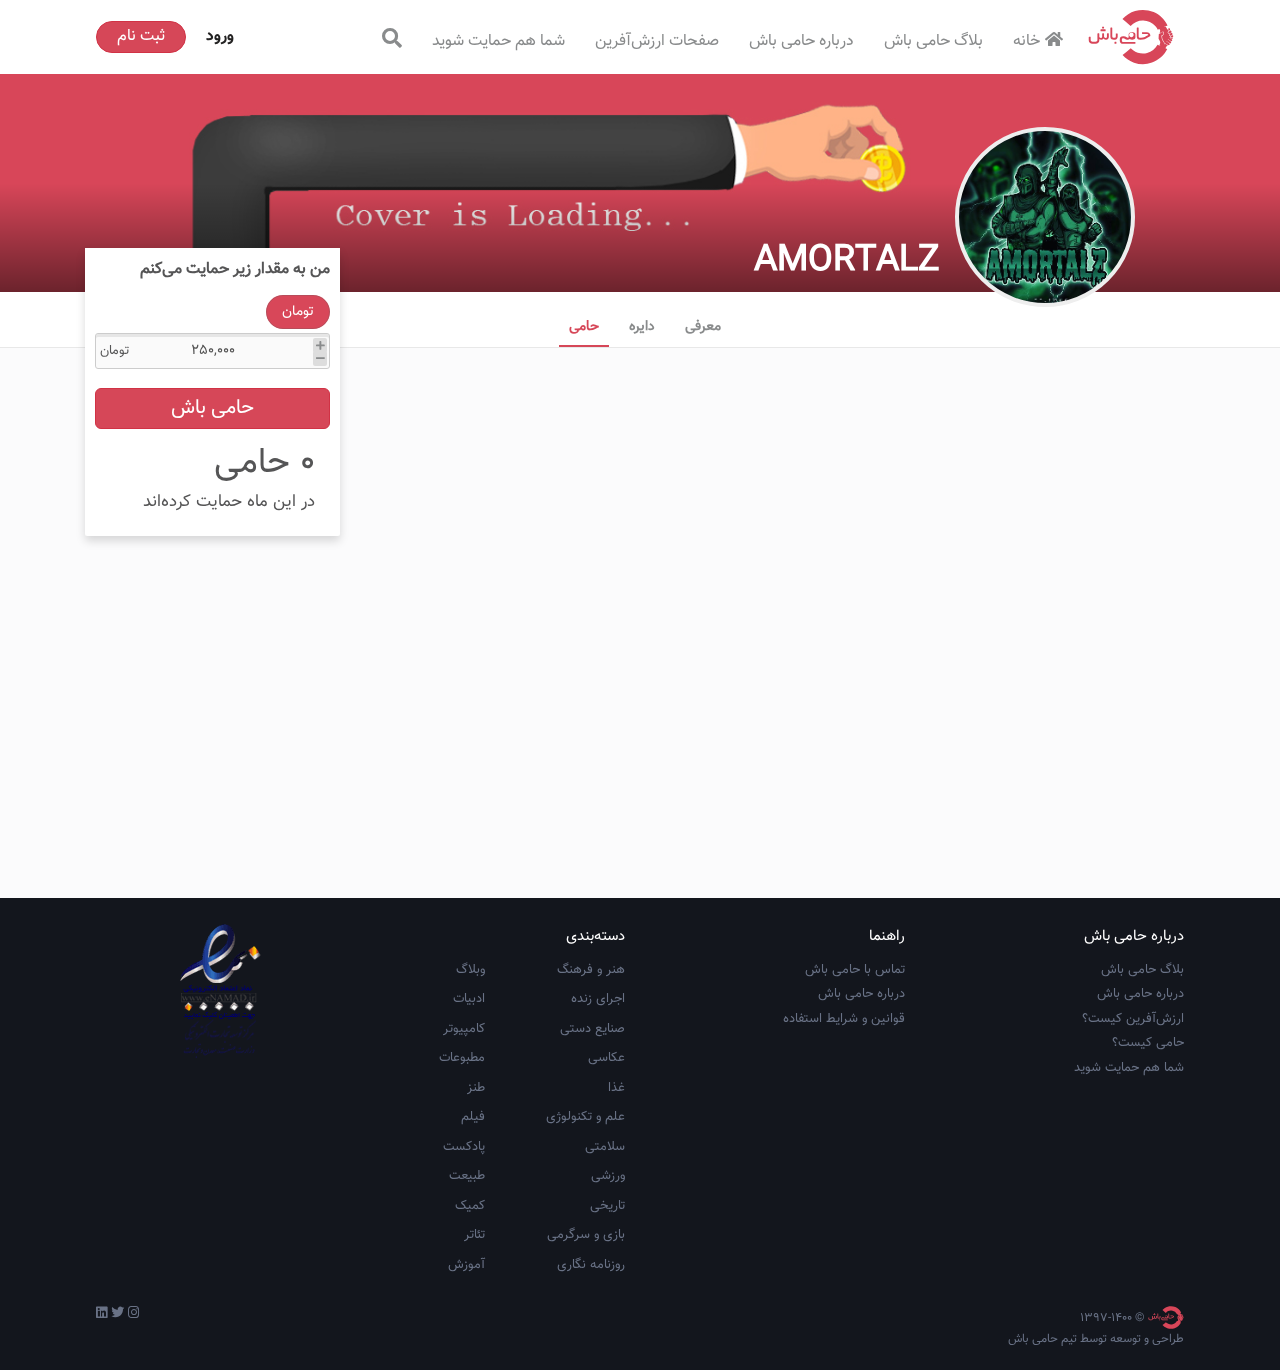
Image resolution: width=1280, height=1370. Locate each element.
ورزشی (608, 1176)
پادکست (464, 1147)
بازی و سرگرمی (586, 1235)
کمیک (470, 1206)
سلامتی (605, 1147)
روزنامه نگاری (591, 1265)
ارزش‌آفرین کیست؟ (1133, 1019)
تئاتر (474, 1235)
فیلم (473, 1117)
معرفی (703, 327)
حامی (584, 327)
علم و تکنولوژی (585, 1117)
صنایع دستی (592, 1029)
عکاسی (606, 1058)
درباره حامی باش (801, 41)
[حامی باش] (1131, 37)
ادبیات (469, 999)
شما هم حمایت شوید (498, 41)
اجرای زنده (598, 999)
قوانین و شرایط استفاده (844, 1019)
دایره (642, 327)
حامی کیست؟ (1148, 1043)
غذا (616, 1088)
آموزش (466, 1265)
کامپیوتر (464, 1029)
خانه (1026, 41)
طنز (476, 1088)
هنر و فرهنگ (591, 970)
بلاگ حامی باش (933, 41)
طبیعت (467, 1176)
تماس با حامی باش (855, 970)
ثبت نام (141, 36)
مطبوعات (462, 1058)
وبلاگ (470, 970)
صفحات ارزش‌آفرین (657, 41)
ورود (220, 36)
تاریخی (607, 1206)
